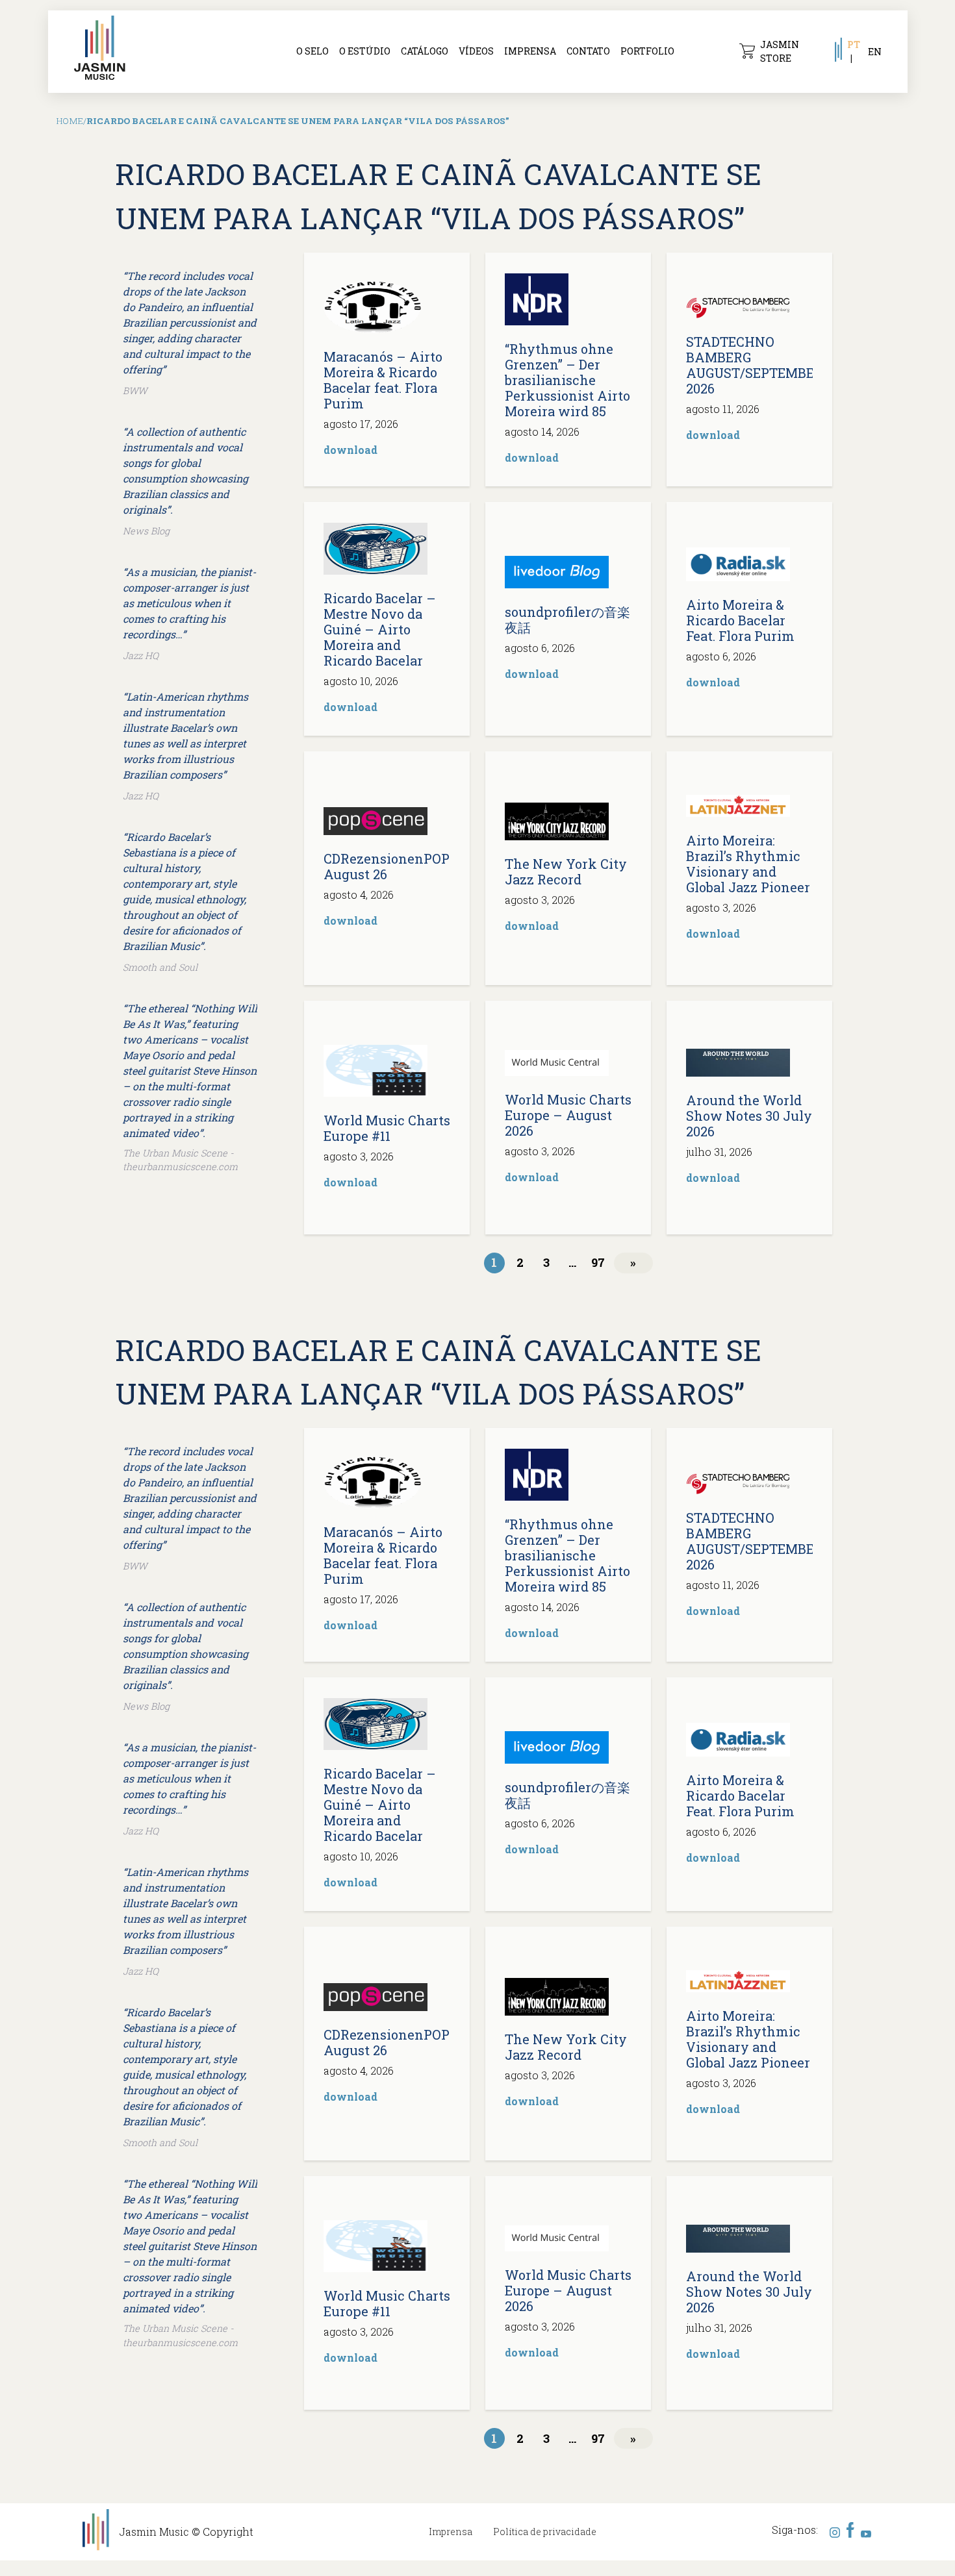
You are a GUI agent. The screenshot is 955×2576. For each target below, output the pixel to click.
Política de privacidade (545, 2532)
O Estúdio (365, 51)
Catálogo (425, 51)
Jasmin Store (780, 51)
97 (598, 1262)
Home (70, 121)
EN (875, 52)
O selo (312, 51)
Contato (588, 51)
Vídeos (476, 51)
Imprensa (530, 51)
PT (854, 44)
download (350, 450)
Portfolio (647, 51)
